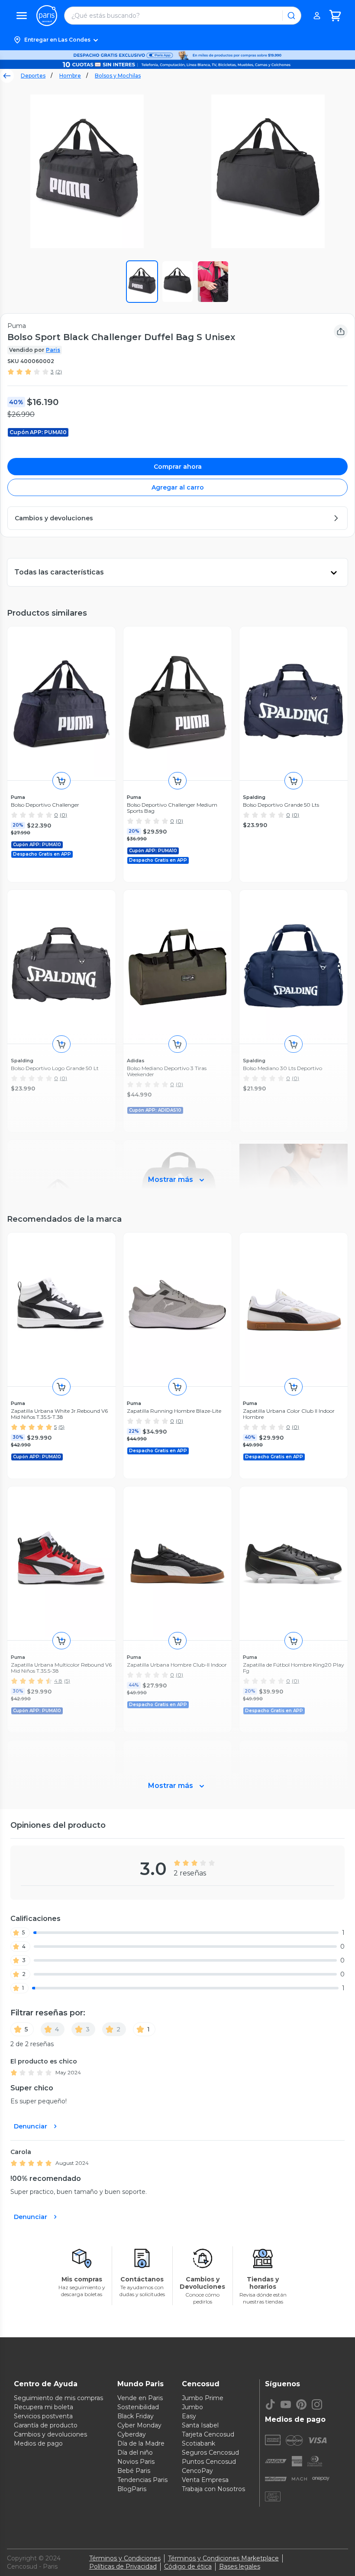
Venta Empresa (205, 2480)
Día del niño (135, 2453)
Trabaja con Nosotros (213, 2489)
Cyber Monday (139, 2425)
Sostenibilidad (138, 2407)
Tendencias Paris (142, 2480)
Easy (189, 2416)
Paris (53, 350)
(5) (61, 1427)
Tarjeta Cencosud (208, 2434)
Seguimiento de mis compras (58, 2398)
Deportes (33, 76)
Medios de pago (38, 2443)
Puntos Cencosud (209, 2462)
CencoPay (197, 2471)
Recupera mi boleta (44, 2407)
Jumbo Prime (203, 2398)
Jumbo (192, 2407)
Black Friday (136, 2416)
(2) (59, 371)
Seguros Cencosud (210, 2453)
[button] (177, 40)
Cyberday (132, 2434)
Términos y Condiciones (125, 2558)
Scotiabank (198, 2443)
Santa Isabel (200, 2425)
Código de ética (188, 2566)
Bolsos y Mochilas (118, 76)
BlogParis (132, 2489)
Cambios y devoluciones (50, 2434)
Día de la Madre (141, 2443)
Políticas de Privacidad (123, 2566)
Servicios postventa (43, 2416)
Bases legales (240, 2566)
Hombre (70, 76)
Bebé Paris (134, 2471)
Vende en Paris (140, 2398)
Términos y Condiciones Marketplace (223, 2558)
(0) (63, 815)
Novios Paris (136, 2462)
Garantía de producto (46, 2425)
